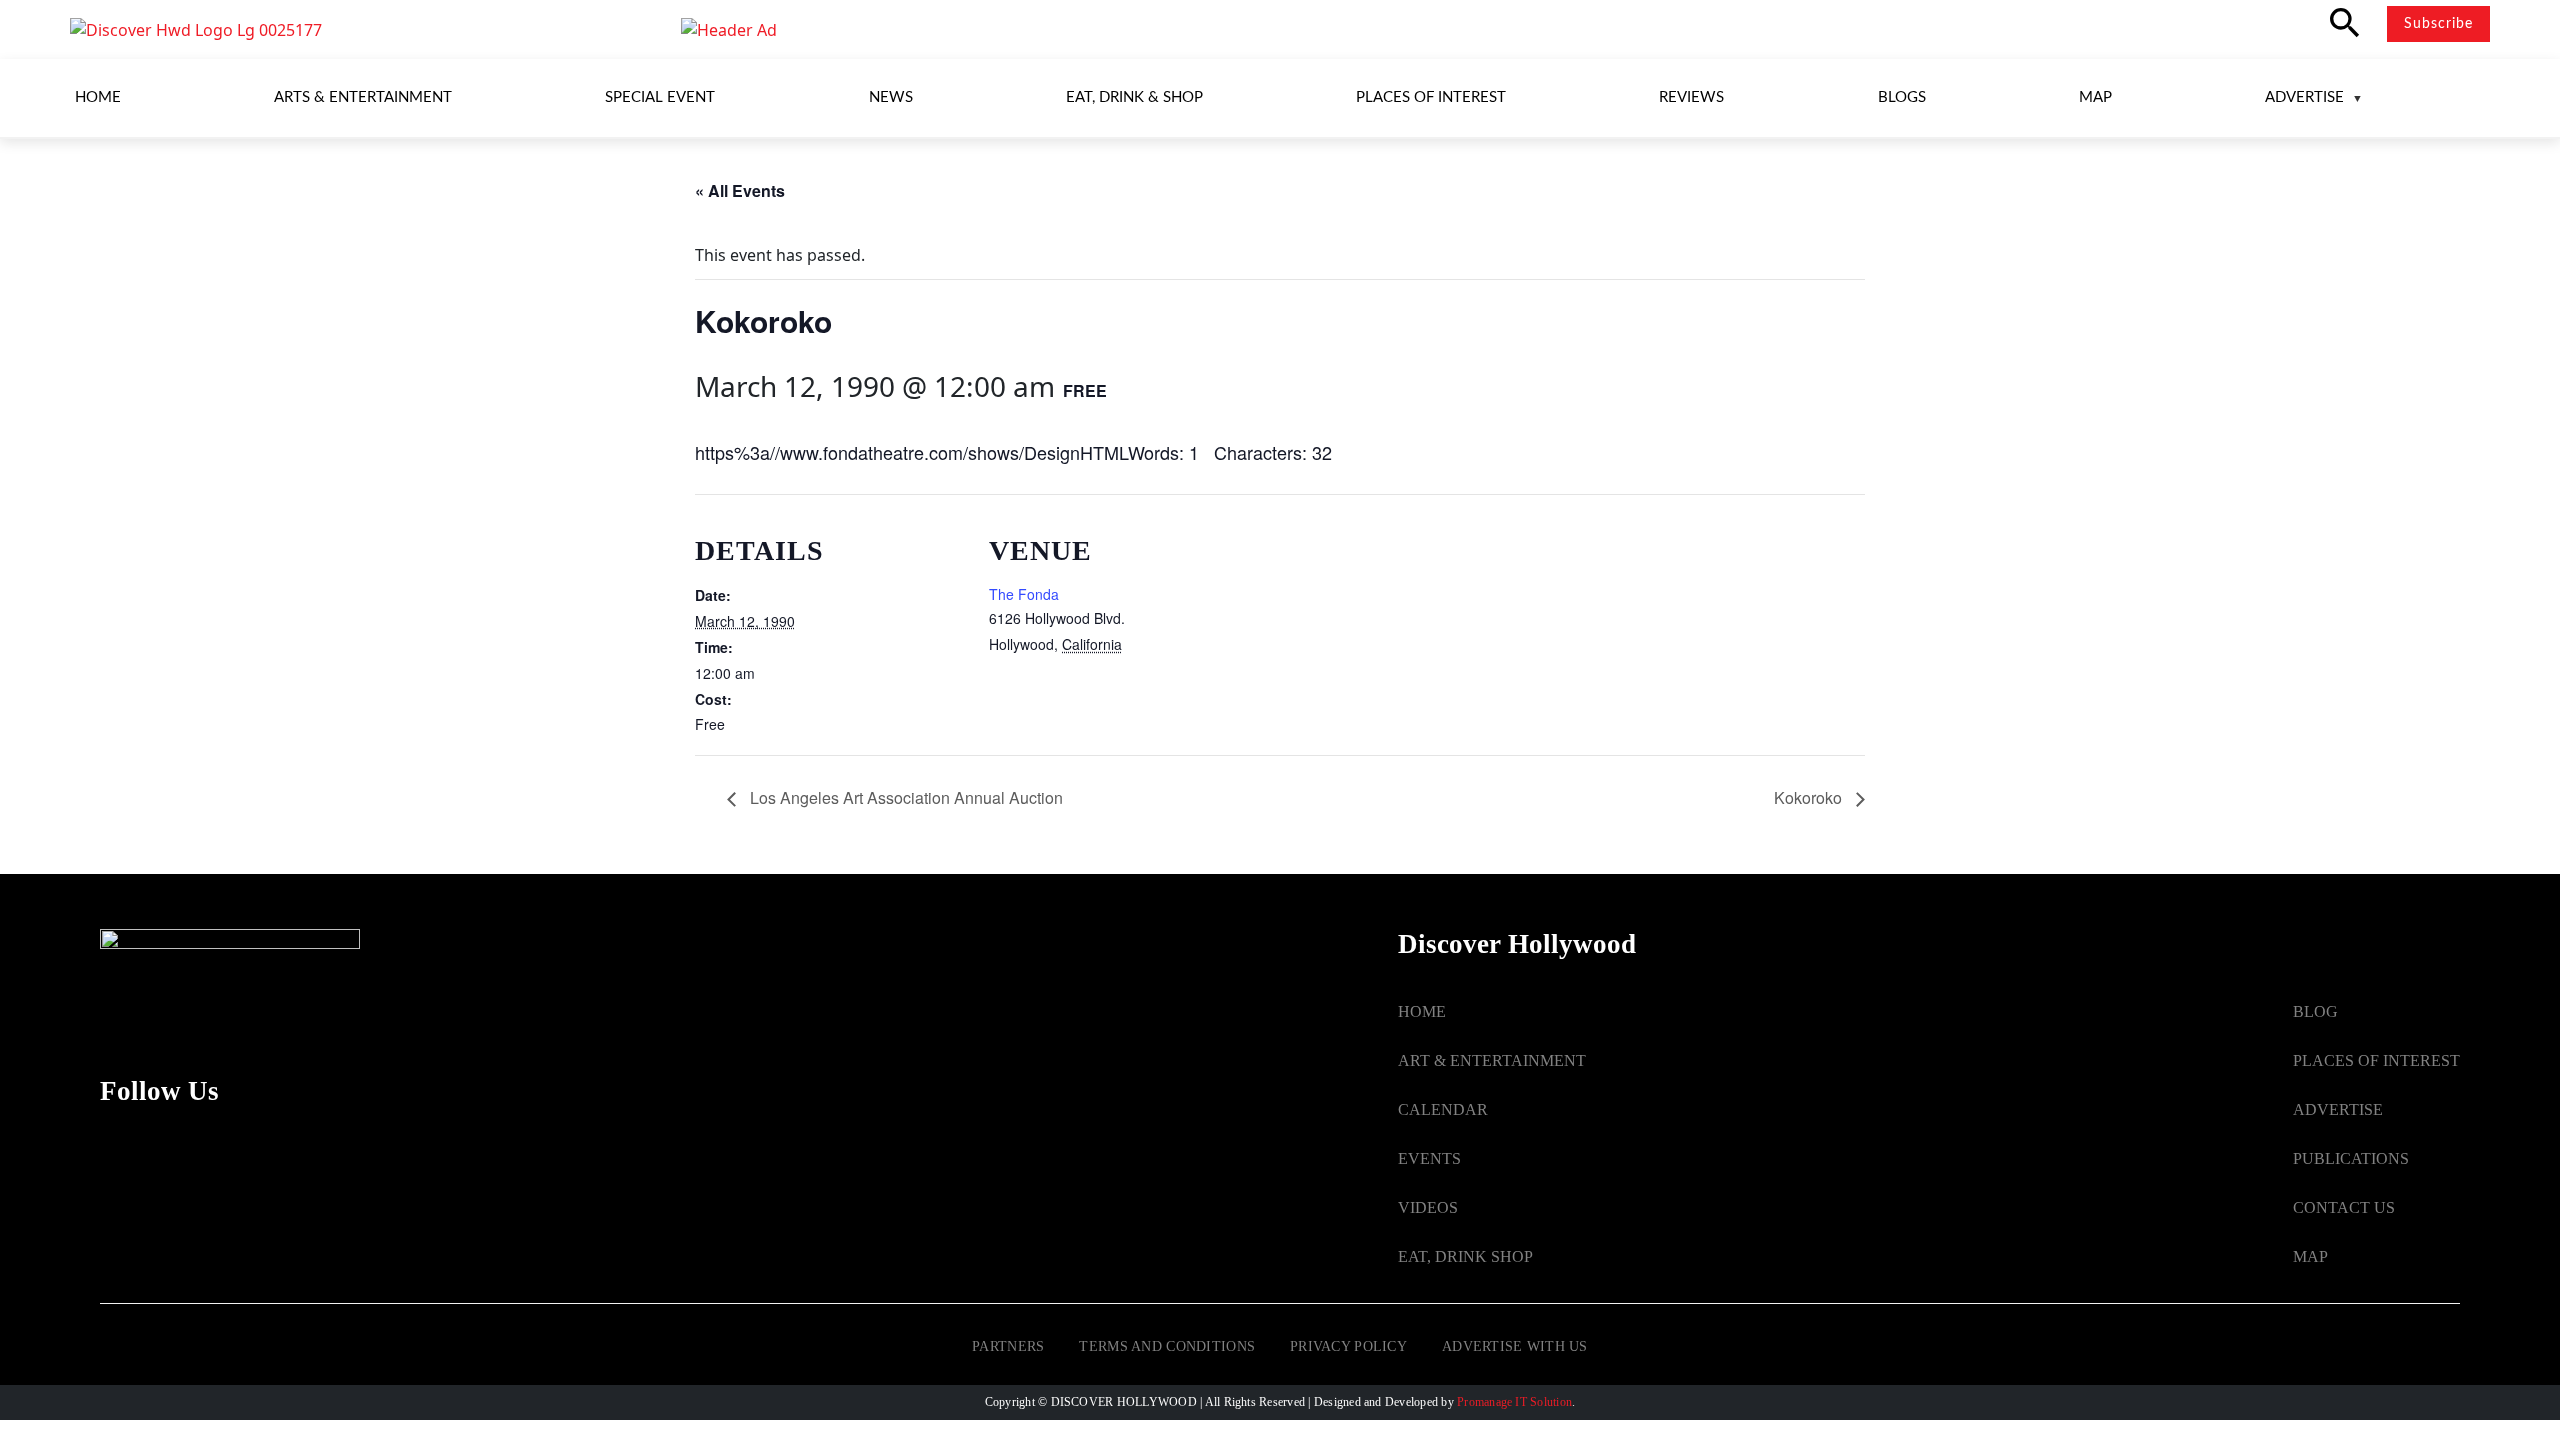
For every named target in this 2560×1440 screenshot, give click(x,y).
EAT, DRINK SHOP (1465, 1256)
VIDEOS (1428, 1207)
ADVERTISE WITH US (1515, 1346)
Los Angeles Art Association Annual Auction (904, 797)
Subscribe (2438, 24)
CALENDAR (1443, 1109)
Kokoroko (1810, 797)
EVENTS (1429, 1158)
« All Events (740, 190)
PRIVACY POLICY (1348, 1346)
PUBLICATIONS (2351, 1158)
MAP (2310, 1256)
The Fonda (1024, 594)
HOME (1422, 1011)
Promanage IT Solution (1514, 1402)
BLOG (2315, 1011)
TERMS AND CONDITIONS (1167, 1346)
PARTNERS (1008, 1346)
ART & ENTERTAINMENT (1492, 1060)
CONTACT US (2344, 1207)
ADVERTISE (2338, 1109)
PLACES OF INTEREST (2376, 1060)
